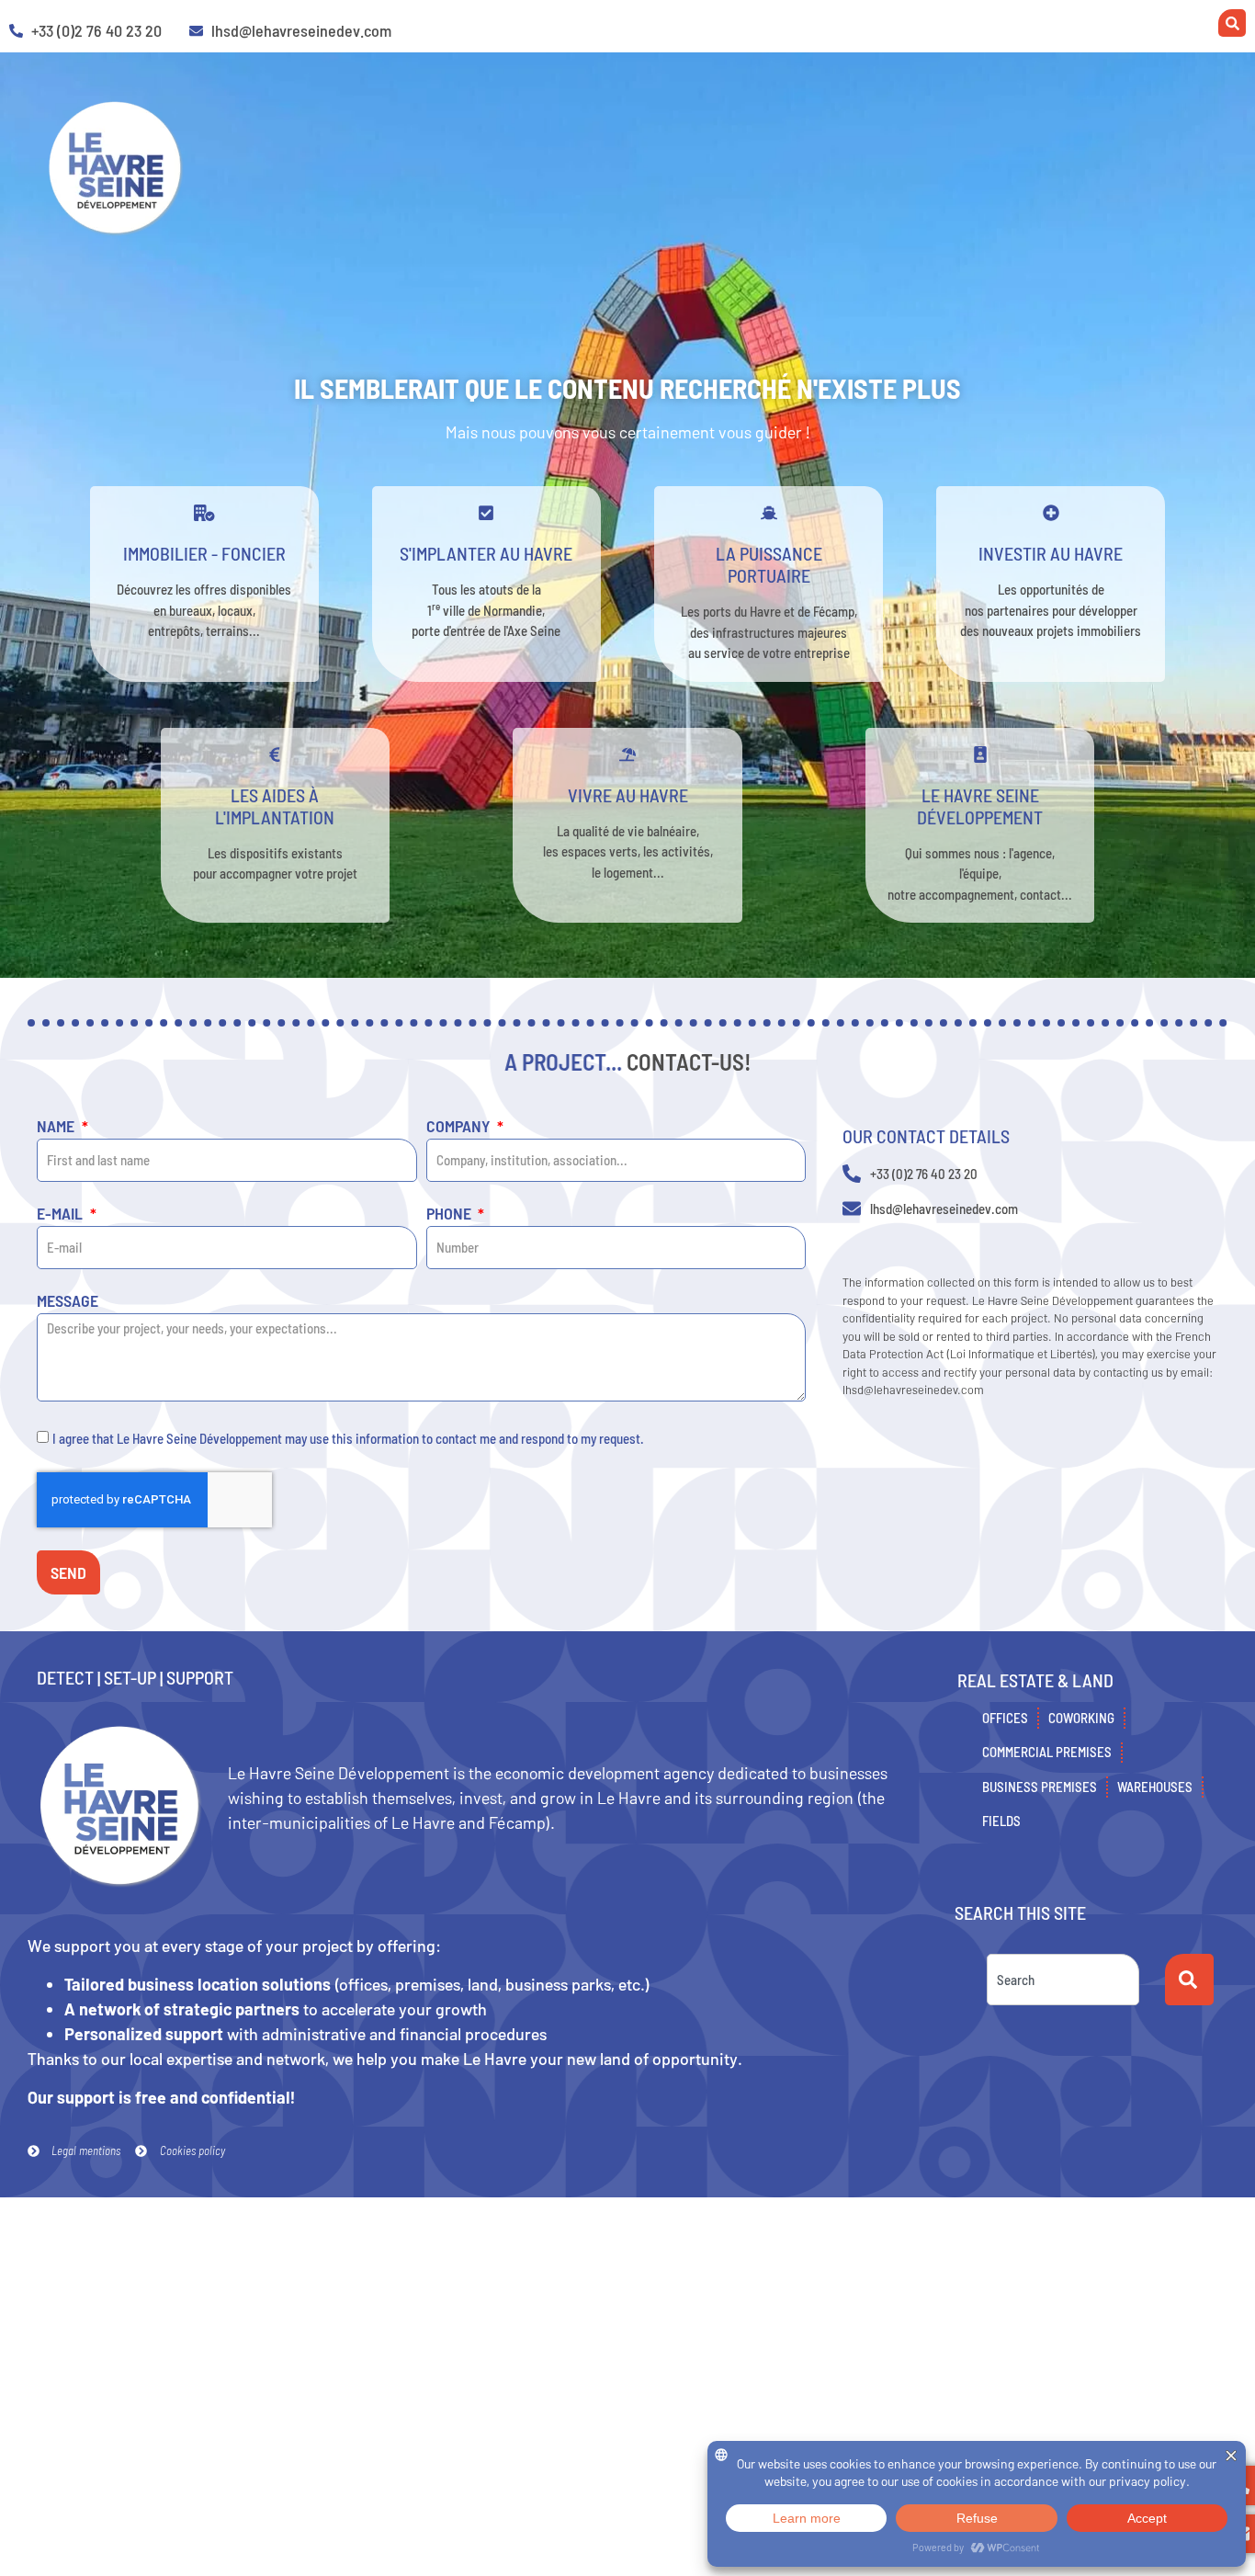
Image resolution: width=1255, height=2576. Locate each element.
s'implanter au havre (486, 553)
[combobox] (1063, 1980)
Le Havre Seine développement (980, 806)
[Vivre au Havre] (627, 755)
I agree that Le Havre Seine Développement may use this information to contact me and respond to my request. (348, 1438)
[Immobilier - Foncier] (204, 513)
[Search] (1189, 1980)
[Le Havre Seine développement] (980, 755)
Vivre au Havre (628, 795)
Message (68, 1301)
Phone (451, 1214)
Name (57, 1127)
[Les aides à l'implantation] (275, 755)
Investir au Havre (1051, 553)
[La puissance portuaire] (769, 513)
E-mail (62, 1214)
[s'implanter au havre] (486, 513)
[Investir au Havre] (1051, 513)
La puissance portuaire (769, 564)
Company (460, 1127)
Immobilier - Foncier (204, 553)
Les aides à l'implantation (275, 806)
